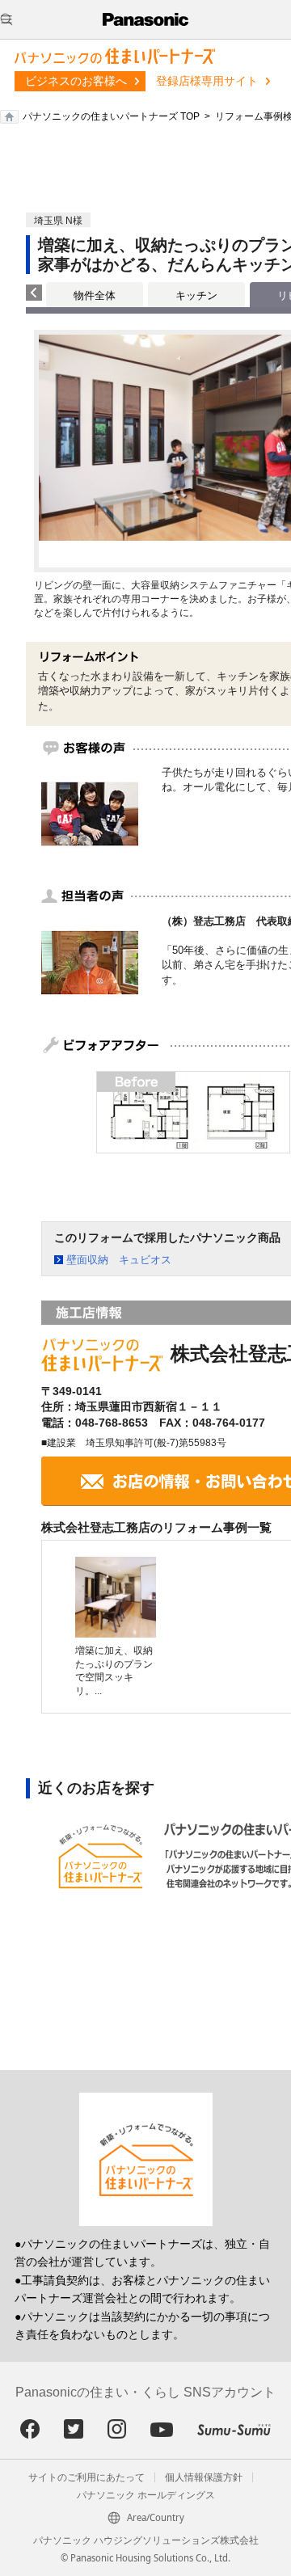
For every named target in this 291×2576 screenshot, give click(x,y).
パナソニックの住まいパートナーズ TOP (111, 116)
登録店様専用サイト (207, 81)
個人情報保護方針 (204, 2477)
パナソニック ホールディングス (146, 2495)
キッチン (196, 295)
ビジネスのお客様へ (76, 81)
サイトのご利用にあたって (86, 2477)
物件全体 (95, 295)
